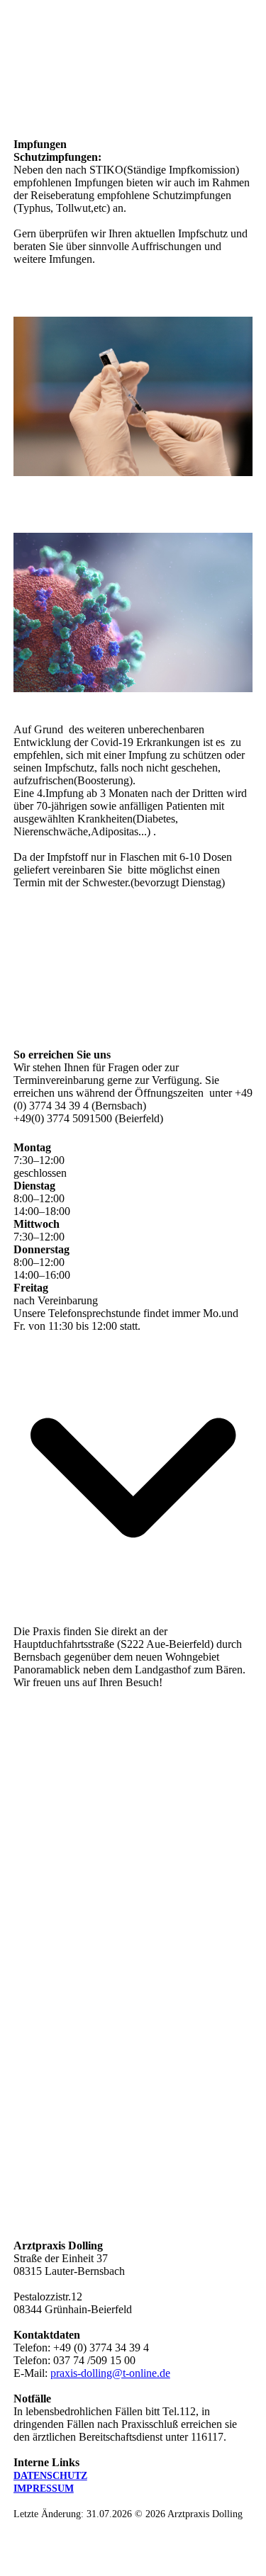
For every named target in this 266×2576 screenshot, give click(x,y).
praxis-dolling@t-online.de (110, 2373)
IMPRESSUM (44, 2489)
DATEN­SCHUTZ (50, 2476)
